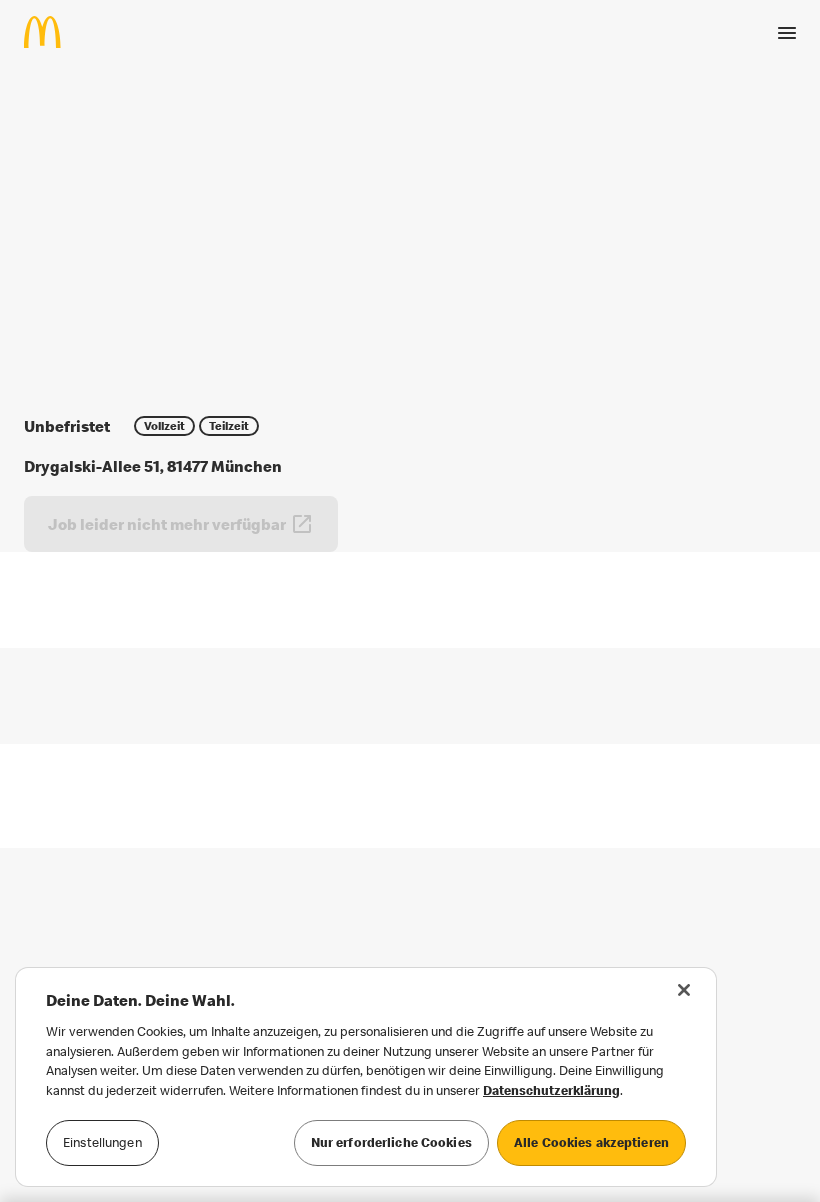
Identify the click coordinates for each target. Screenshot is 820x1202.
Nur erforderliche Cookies (391, 1142)
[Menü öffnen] (787, 33)
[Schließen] (684, 990)
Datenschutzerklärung (551, 1090)
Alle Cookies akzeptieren (591, 1142)
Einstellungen (102, 1142)
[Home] (50, 32)
